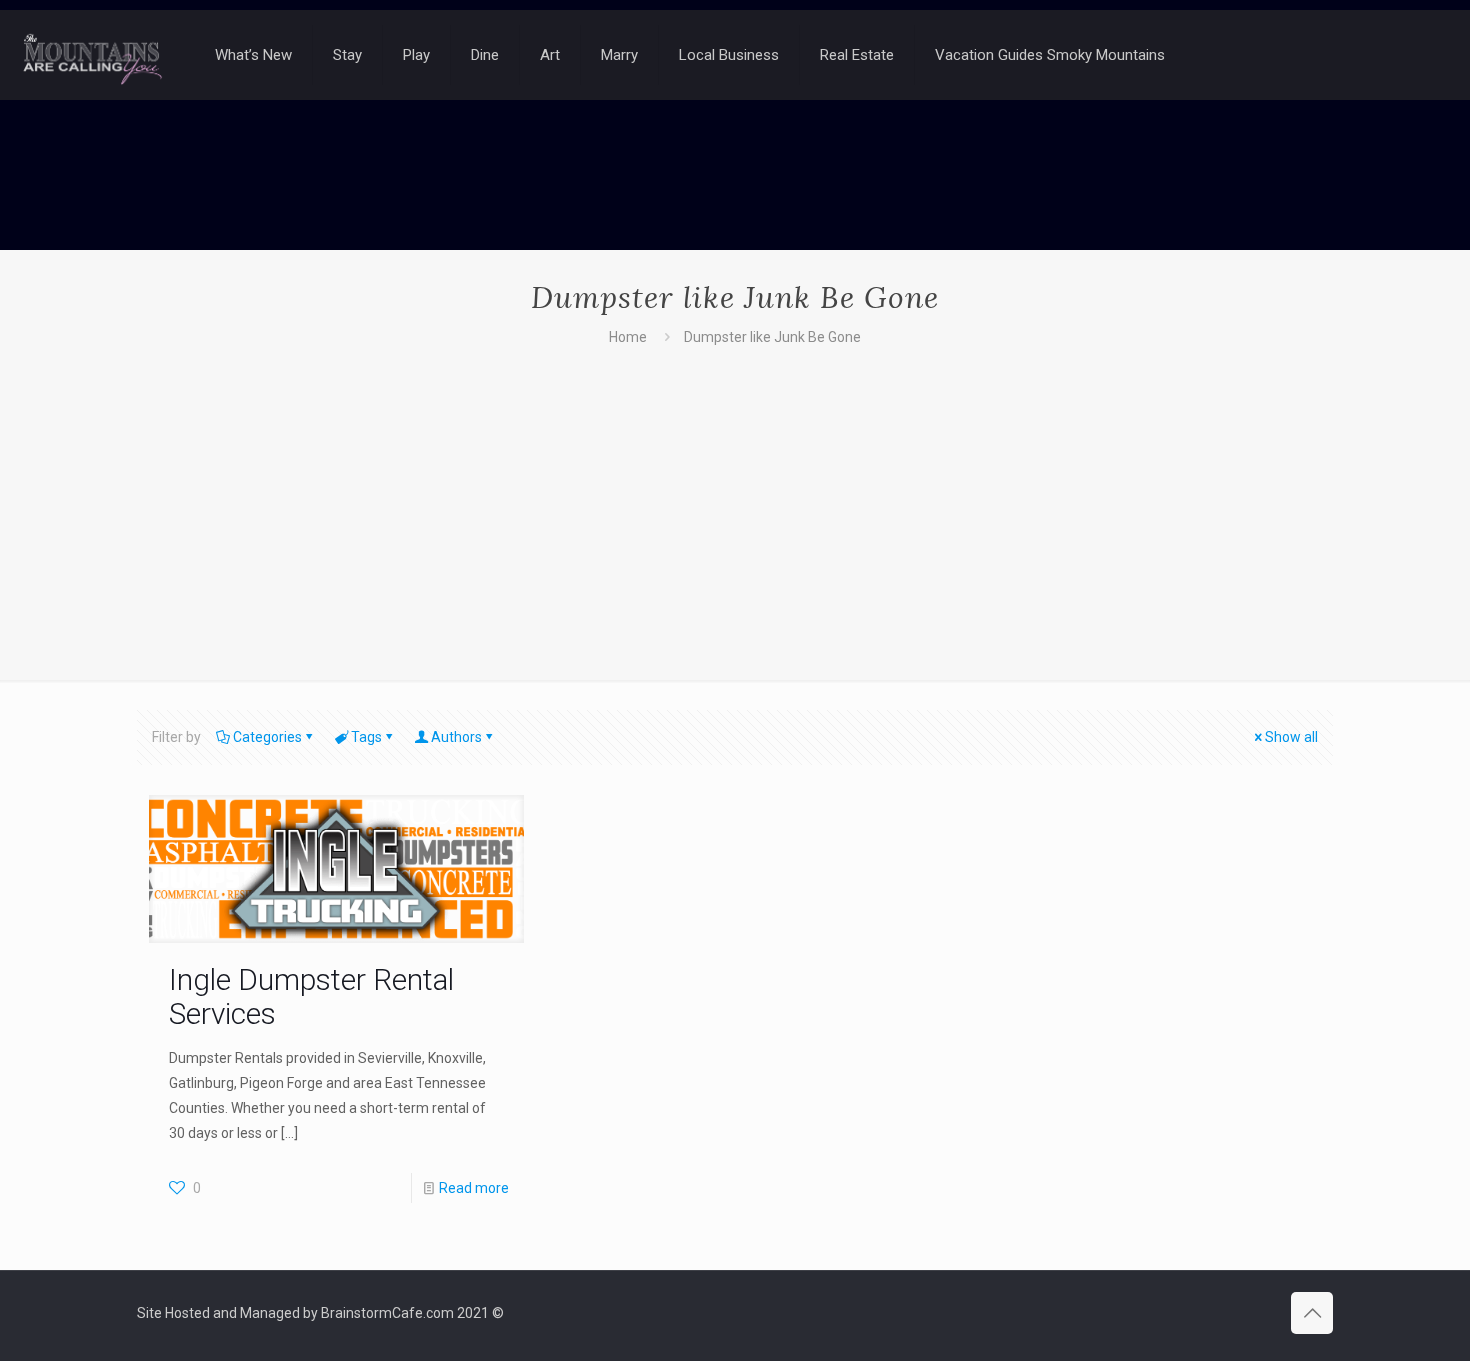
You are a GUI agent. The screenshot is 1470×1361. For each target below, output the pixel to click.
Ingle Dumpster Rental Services (311, 996)
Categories (267, 737)
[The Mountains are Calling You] (92, 55)
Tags (366, 737)
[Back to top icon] (1312, 1313)
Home (628, 337)
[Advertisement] (735, 500)
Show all (1291, 737)
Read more (474, 1188)
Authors (456, 737)
